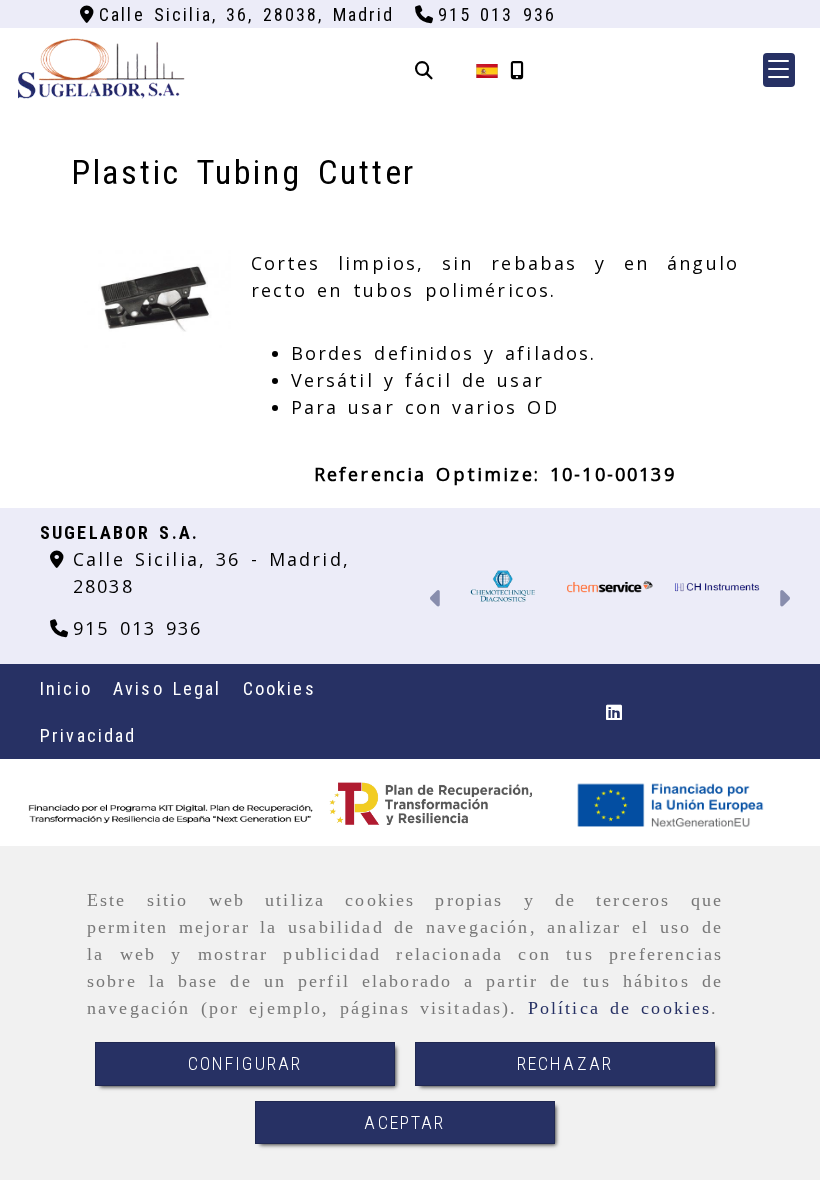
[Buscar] (424, 70)
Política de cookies (620, 1008)
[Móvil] (517, 70)
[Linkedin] (614, 712)
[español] (487, 69)
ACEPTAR (404, 1122)
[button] (779, 70)
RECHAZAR (565, 1063)
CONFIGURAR (245, 1063)
